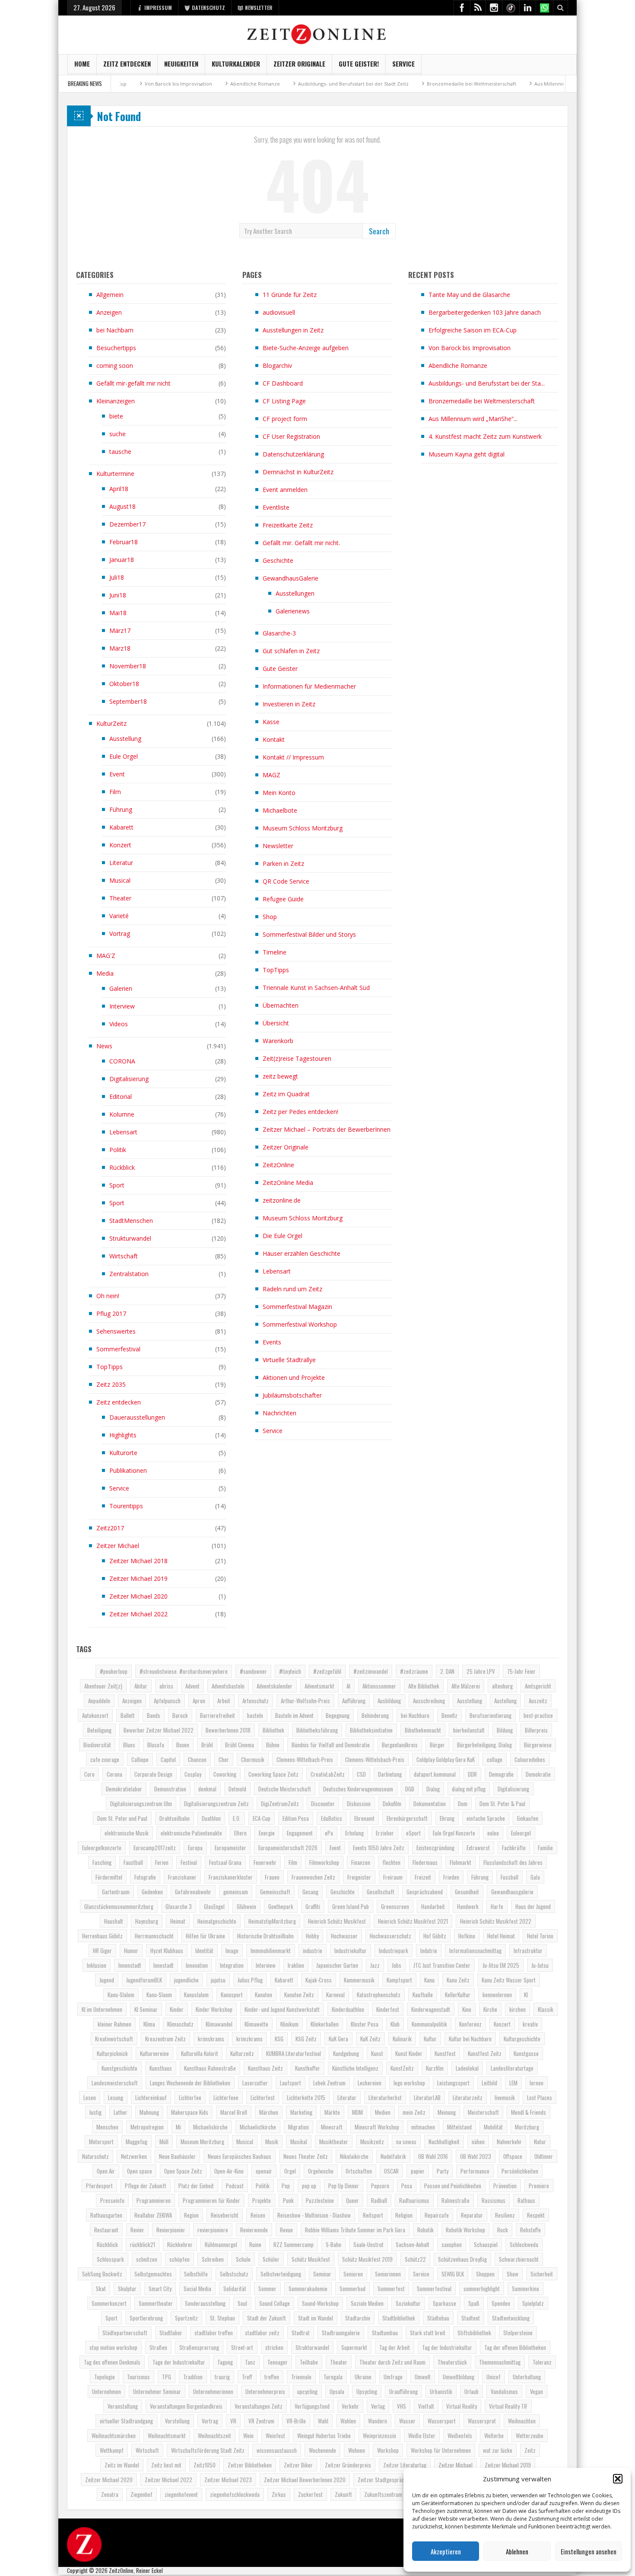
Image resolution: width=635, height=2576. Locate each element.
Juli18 (117, 577)
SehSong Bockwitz (102, 2274)
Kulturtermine (115, 474)
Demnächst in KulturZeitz (298, 472)
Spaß (474, 2303)
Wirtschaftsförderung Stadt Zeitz (208, 2450)
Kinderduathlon (348, 2009)
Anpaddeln (99, 1701)
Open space (140, 2171)
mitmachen (423, 2127)
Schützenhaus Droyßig (462, 2259)
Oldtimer (544, 2156)
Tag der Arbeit (395, 2347)
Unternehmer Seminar (157, 2391)
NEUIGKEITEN (181, 64)
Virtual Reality (462, 2406)
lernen (537, 2083)
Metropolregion (147, 2127)
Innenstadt (130, 1965)
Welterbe (494, 2436)
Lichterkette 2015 (306, 2097)
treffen (272, 2377)
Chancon (197, 1759)
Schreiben (213, 2259)
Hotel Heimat (501, 1936)
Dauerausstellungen (137, 1417)
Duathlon (211, 1818)
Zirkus (279, 2494)
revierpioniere (213, 2230)
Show (513, 2274)
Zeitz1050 (205, 2465)
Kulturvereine (154, 2053)
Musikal (299, 2142)
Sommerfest (391, 2289)
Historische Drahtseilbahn (265, 1936)
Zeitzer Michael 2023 (228, 2480)
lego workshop (409, 2083)
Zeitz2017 (110, 1528)
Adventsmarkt (319, 1686)
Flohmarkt (460, 1862)
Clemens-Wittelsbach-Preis (375, 1759)
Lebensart (123, 1132)
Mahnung (149, 2112)
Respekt (536, 2215)
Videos (119, 1024)
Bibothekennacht (423, 1730)
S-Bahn (333, 2244)
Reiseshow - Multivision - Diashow (314, 2215)
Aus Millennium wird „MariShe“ (508, 84)
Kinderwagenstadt (431, 2009)
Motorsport (101, 2142)
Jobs (397, 1965)
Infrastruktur (528, 1950)
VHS (402, 2406)
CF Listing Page (284, 401)
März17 (120, 630)
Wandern (378, 2421)
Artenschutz (256, 1701)
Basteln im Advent (294, 1715)
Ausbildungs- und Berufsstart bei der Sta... (487, 383)
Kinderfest (388, 2009)
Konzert (120, 845)
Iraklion (296, 1965)
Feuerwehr (265, 1862)
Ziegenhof (141, 2494)
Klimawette (256, 2024)
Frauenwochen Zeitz (313, 1877)
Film (115, 792)
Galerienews (293, 611)
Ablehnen (517, 2551)
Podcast (235, 2186)
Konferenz (470, 2024)
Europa (195, 1848)
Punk (288, 2200)
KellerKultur (458, 1995)
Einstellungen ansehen (589, 2551)
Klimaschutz (180, 2024)
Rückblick (122, 1167)
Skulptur (127, 2289)
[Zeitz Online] (318, 34)
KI (526, 1995)
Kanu (429, 1980)
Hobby (312, 1936)
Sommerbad (352, 2289)
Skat (101, 2289)
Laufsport (291, 2083)
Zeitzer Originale (299, 64)
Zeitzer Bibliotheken (250, 2465)
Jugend (107, 1980)
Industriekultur (351, 1950)
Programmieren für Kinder (211, 2200)
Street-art (242, 2347)
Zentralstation (129, 1274)
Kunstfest (445, 2053)
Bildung (505, 1730)
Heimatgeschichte (217, 1921)
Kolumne (122, 1114)
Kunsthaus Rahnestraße (210, 2068)
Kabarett (121, 827)
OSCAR (391, 2171)
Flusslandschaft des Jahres (513, 1862)
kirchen (518, 2009)
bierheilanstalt (469, 1730)
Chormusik (253, 1759)
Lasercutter (255, 2083)
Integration (232, 1965)
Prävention (505, 2186)
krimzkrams (249, 2039)
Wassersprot (482, 2421)
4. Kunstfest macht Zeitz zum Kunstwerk (485, 436)
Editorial (121, 1096)
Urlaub (471, 2391)
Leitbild (489, 2083)
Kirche (490, 2009)
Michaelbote (280, 810)
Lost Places (540, 2097)
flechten (391, 1862)
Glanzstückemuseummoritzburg (119, 1906)
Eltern (240, 1833)
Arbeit (224, 1701)
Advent (192, 1686)
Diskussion (359, 1804)
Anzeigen (109, 312)
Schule (243, 2259)
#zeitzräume (414, 1671)
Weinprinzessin (379, 2436)
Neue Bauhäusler (177, 2156)
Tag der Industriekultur (447, 2347)
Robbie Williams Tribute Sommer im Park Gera (355, 2230)
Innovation (197, 1965)
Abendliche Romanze (192, 84)
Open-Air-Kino (229, 2171)
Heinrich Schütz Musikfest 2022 (496, 1921)
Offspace (513, 2156)
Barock (180, 1715)
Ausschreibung (429, 1701)
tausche (120, 452)
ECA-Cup (262, 1818)
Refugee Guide (283, 899)
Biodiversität (97, 1745)
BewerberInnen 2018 (228, 1730)
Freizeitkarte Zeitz (288, 525)
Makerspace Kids (190, 2112)
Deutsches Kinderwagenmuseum (358, 1789)
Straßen (158, 2347)
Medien (383, 2112)
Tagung (225, 2362)
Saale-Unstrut (368, 2244)
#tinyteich (290, 1671)
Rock (503, 2230)
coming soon (115, 365)
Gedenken (152, 1892)
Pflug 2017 (111, 1314)
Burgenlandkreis (400, 1745)
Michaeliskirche (210, 2127)
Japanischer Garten (337, 1965)
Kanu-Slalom (121, 1995)
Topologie (105, 2377)
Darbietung (390, 1774)
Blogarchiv (277, 365)
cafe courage (105, 1759)
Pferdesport (99, 2186)
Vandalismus (504, 2391)
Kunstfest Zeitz (485, 2053)
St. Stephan (222, 2318)
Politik (118, 1150)
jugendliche (186, 1980)
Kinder (177, 2009)
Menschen (107, 2127)
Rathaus (526, 2200)
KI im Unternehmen (102, 2009)
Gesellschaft (381, 1892)
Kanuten (264, 1995)
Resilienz (505, 2215)
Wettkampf (112, 2450)
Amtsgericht (538, 1686)
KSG (279, 2039)
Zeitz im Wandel (122, 2465)
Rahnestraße (456, 2200)
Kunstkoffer (308, 2068)
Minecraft (332, 2127)
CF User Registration (291, 436)
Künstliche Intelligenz (355, 2068)
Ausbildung (389, 1701)
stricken (274, 2347)
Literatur (121, 863)
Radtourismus (414, 2200)
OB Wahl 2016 (433, 2156)
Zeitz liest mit (166, 2465)
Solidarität (235, 2289)
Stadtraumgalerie (341, 2333)
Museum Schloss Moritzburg (303, 828)
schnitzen (147, 2259)
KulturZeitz (111, 723)
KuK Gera (338, 2039)
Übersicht (276, 1023)
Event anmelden (285, 490)
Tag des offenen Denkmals (112, 2362)
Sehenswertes (116, 1331)
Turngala (333, 2377)
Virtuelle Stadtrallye (289, 1360)
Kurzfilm (435, 2068)
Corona (114, 1774)
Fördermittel (109, 1877)
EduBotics (332, 1818)
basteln (255, 1715)
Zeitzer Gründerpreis (348, 2465)
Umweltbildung (459, 2377)
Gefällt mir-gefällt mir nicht (133, 383)
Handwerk (468, 1906)
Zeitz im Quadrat (286, 1094)
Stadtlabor (171, 2333)
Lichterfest (263, 2097)
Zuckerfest (310, 2494)
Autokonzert (95, 1715)
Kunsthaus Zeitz (265, 2068)
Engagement (300, 1833)
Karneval (335, 1995)
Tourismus (138, 2377)
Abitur (141, 1686)
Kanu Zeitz (458, 1980)
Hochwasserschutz (391, 1936)
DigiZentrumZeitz (280, 1804)
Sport (117, 1185)
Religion (404, 2215)
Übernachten (281, 1005)
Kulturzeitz (242, 2053)
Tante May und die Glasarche (469, 295)
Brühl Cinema (240, 1745)
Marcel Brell (234, 2112)
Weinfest (275, 2436)
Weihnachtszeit (214, 2436)
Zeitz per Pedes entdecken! (300, 1112)
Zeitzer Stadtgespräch (382, 2480)
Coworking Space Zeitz (273, 1774)
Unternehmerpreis (265, 2391)
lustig (95, 2112)
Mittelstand (459, 2127)
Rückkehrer (180, 2244)
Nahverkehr (509, 2142)
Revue (286, 2230)
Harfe (497, 1906)
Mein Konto (279, 793)
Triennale (301, 2377)
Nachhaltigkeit (444, 2142)
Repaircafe (437, 2215)
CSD (361, 1774)
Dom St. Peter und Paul (122, 1818)
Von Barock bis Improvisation (470, 348)
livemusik (505, 2097)
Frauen (272, 1877)
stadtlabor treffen (214, 2333)
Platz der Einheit (196, 2186)
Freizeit (423, 1877)
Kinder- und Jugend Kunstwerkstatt (282, 2009)
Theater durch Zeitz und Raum (392, 2362)
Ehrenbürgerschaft (407, 1818)
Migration (298, 2127)
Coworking (225, 1774)
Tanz (250, 2362)
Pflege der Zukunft (146, 2186)
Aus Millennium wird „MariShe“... (473, 419)
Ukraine (363, 2377)
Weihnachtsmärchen (114, 2436)
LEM (513, 2083)
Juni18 (118, 595)
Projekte (262, 2200)
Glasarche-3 (279, 633)
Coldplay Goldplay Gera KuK (446, 1759)
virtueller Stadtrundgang (126, 2421)
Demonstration (170, 1789)
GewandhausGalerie (291, 578)
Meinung (447, 2112)
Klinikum (289, 2024)
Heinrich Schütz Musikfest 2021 (413, 1921)
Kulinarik (402, 2039)
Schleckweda (524, 2244)
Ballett (128, 1715)
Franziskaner (182, 1877)
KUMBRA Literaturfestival (294, 2053)
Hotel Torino (540, 1936)
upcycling (307, 2391)
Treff (247, 2377)
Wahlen (348, 2421)
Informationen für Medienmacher (309, 686)
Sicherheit (542, 2274)
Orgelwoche (321, 2171)
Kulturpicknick (112, 2053)
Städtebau (438, 2318)
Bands (154, 1715)
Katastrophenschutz (379, 1995)
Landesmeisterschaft (115, 2083)
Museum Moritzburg (202, 2142)
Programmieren (154, 2200)
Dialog (433, 1789)
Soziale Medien (367, 2303)
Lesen (90, 2097)
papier (418, 2171)
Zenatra (110, 2494)
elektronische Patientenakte (191, 1833)
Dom (463, 1804)
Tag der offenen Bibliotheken (515, 2347)
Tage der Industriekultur (179, 2362)
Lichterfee (190, 2097)
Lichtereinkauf (151, 2097)
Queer (352, 2200)
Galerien (121, 988)
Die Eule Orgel (283, 1236)
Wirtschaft (124, 1256)
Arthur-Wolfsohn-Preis (305, 1701)
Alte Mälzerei (466, 1686)
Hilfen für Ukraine (205, 1936)
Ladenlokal (467, 2068)
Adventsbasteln (228, 1686)
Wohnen (357, 2450)
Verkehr (350, 2406)
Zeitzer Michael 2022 (138, 1614)
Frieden (451, 1877)
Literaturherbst (385, 2097)
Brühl (207, 1745)
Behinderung (375, 1715)
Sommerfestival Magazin (297, 1307)
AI (348, 1686)
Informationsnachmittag (475, 1950)
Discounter (323, 1804)
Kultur (430, 2039)
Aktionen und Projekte (294, 1377)
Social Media (197, 2289)
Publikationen (128, 1470)
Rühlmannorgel (221, 2244)
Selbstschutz (234, 2274)
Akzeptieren (446, 2551)
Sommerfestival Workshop (300, 1324)
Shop (270, 917)
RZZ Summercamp (294, 2244)
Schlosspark (110, 2259)
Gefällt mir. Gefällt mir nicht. (301, 543)
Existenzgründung (435, 1848)
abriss (166, 1686)
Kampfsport (399, 1980)
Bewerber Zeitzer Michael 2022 (159, 1730)
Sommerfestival (118, 1349)
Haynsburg (147, 1921)
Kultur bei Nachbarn (470, 2039)
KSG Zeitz (306, 2039)
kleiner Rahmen (114, 2024)
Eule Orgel (124, 756)
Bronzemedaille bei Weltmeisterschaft (409, 84)
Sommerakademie (308, 2289)
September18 (128, 701)
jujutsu (218, 1980)
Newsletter (278, 846)
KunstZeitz (402, 2068)
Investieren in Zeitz (289, 704)
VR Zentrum (261, 2421)
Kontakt (274, 739)
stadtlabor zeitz (262, 2333)
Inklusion (97, 1965)
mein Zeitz (414, 2112)
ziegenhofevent (181, 2494)
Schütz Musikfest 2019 (367, 2259)
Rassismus (494, 2200)
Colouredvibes (530, 1759)
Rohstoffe (530, 2230)
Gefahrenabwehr (193, 1892)
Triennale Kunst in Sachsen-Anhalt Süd (316, 988)
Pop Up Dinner (344, 2186)
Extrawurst (478, 1848)
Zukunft (343, 2494)
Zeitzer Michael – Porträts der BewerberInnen (327, 1129)
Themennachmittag (500, 2362)
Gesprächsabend (425, 1892)
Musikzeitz (372, 2142)
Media (105, 973)
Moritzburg (527, 2127)
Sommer (267, 2289)
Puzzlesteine (320, 2200)
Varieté (119, 916)
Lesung (116, 2097)
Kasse (271, 722)
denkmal (207, 1789)
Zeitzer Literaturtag (405, 2465)
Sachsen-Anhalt (413, 2244)
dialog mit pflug (469, 1789)
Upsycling (367, 2391)
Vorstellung (177, 2421)
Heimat (178, 1921)
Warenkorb (278, 1041)
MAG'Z (106, 956)
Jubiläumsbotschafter (292, 1395)
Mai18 (118, 613)
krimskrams (211, 2039)
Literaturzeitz (468, 2097)
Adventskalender (275, 1686)
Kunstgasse (526, 2053)
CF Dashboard (283, 383)
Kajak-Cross (319, 1980)
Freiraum (393, 1877)
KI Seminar (146, 2009)
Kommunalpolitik (429, 2024)
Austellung (505, 1701)
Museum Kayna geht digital (467, 454)
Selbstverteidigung (281, 2274)
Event (117, 774)
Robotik (425, 2230)
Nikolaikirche (354, 2156)
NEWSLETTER (259, 8)
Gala (535, 1877)
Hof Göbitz (435, 1936)
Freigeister (359, 1877)
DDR (472, 1774)
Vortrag (120, 934)
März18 (120, 648)
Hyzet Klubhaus (167, 1950)
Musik (272, 2142)
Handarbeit (433, 1906)
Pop (286, 2186)
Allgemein (110, 295)
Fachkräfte (514, 1848)
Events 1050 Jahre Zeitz (379, 1848)
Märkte (332, 2112)
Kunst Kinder (409, 2053)
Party (443, 2171)
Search (379, 231)
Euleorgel (521, 1833)
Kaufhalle (423, 1995)
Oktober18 (124, 684)
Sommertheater (156, 2303)
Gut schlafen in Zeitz (291, 651)
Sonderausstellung (205, 2303)
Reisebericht (225, 2215)
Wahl (323, 2421)
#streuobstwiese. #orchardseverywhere (184, 1671)
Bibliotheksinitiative (371, 1730)
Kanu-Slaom (159, 1995)
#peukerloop (114, 1671)
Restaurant (106, 2230)
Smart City (160, 2289)
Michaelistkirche (258, 2127)
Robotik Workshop (465, 2230)
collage (495, 1759)
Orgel (290, 2171)
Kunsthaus (161, 2068)
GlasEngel (214, 1906)
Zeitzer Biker (298, 2465)
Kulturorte (123, 1453)
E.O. (237, 1818)
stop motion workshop (113, 2347)
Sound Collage (275, 2303)
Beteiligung (99, 1730)
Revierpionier (171, 2230)
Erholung (354, 1833)
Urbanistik (441, 2391)
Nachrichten (279, 1413)
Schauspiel (486, 2244)
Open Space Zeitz (183, 2171)
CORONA (122, 1061)
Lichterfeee (226, 2097)
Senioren (353, 2274)
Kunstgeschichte (119, 2068)
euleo (493, 1833)
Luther (121, 2112)
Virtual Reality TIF (508, 2406)
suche (117, 434)
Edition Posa (296, 1818)
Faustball (133, 1862)
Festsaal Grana (225, 1862)
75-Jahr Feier (521, 1671)
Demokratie (538, 1774)
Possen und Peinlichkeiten (453, 2186)
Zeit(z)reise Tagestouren (297, 1058)
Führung (121, 809)
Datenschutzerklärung (293, 454)
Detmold (237, 1789)
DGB (410, 1789)
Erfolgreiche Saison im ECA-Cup (473, 330)
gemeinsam (236, 1892)
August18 (122, 506)
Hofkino (467, 1936)
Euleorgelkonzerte (102, 1848)
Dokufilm (392, 1804)
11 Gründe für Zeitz (290, 295)
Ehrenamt (364, 1818)
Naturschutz (95, 2156)
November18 (128, 666)
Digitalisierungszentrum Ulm (141, 1804)
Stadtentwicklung (511, 2318)
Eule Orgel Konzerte (454, 1833)
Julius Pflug (250, 1980)
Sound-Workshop (320, 2303)
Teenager (278, 2362)
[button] (618, 2479)
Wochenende (322, 2450)
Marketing (301, 2112)
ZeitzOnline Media (288, 1183)
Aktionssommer (379, 1686)
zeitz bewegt (280, 1076)
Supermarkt (354, 2347)
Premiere (539, 2186)
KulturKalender (236, 64)
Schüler (271, 2259)
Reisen (258, 2215)
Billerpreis (536, 1730)
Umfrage (393, 2377)
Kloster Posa (365, 2024)
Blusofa (156, 1745)
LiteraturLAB (427, 2097)
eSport (413, 1833)
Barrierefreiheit (217, 1715)
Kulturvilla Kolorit (200, 2053)
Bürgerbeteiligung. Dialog (484, 1745)
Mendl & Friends (529, 2112)
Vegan (537, 2391)
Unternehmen (106, 2391)
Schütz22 (415, 2259)
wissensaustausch (277, 2450)
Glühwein (246, 1906)
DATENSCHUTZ (208, 8)
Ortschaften (359, 2171)
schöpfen (179, 2259)
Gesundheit (467, 1892)
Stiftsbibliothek (474, 2333)
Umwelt (423, 2377)
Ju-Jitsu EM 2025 (501, 1965)
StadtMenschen (131, 1221)
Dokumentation (430, 1804)
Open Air (106, 2171)
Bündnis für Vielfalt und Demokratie (331, 1745)
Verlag (378, 2406)
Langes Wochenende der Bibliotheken (190, 2083)
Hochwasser (344, 1936)
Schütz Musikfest (311, 2259)
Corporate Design (153, 1774)
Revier (137, 2230)
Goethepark (281, 1906)
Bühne (273, 1745)
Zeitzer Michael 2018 (138, 1561)
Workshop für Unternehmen (441, 2450)
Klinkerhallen (325, 2024)
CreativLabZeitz (328, 1774)
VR (233, 2421)
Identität (204, 1950)
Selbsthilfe (196, 2274)
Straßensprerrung (199, 2347)
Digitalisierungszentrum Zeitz (216, 1804)
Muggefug (137, 2142)
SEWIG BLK (453, 2274)
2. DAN (447, 1671)
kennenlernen (497, 1995)
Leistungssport (453, 2083)
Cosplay (193, 1774)
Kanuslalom (196, 1995)
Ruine (255, 2244)
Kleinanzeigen (116, 401)
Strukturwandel (130, 1238)
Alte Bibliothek (424, 1686)
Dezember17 (127, 524)
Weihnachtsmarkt (167, 2436)
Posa (407, 2186)
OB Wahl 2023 (476, 2156)
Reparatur (472, 2215)
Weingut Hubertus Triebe (324, 2436)
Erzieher (385, 1833)
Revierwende (254, 2230)
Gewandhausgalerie (512, 1892)
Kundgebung (346, 2053)
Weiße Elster (422, 2436)
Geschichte (278, 560)
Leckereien (370, 2083)
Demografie (501, 1774)
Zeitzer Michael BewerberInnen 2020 (305, 2480)
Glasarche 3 (179, 1906)
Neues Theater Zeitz (306, 2156)
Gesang (310, 1892)
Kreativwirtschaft (114, 2039)
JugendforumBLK (144, 1980)
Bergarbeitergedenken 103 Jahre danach (485, 312)
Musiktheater (334, 2142)
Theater (120, 898)
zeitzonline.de (282, 1200)
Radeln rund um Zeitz (292, 1289)
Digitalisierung (129, 1079)
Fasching (102, 1862)
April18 (119, 489)
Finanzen (361, 1862)
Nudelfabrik (393, 2156)
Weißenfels (460, 2436)
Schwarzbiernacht (519, 2259)
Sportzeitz (186, 2318)
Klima (149, 2024)
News (104, 1046)
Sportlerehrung (146, 2318)
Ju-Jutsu (540, 1965)
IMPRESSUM (158, 8)
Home (82, 64)
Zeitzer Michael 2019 (138, 1578)
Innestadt (164, 1965)
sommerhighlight (482, 2289)
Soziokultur (408, 2303)
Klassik (546, 2009)
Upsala (337, 2391)
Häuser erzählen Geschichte (302, 1253)
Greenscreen (395, 1906)
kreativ (530, 2024)
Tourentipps (126, 1506)
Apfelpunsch (167, 1701)
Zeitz (530, 2450)
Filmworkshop (324, 1862)
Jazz (375, 1965)
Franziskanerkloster (231, 1877)
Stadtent (471, 2318)
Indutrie (429, 1950)
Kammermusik (359, 1980)
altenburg (502, 1686)
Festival (189, 1862)
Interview (122, 1006)
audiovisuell (279, 312)
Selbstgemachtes (153, 2274)
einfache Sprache (486, 1818)
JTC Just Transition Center (442, 1965)
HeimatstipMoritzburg (272, 1921)
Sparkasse (444, 2303)
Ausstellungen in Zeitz (293, 330)
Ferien (162, 1862)
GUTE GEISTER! (359, 64)
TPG (167, 2377)
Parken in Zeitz (283, 863)
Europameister (230, 1848)
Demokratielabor (124, 1789)
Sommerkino (525, 2289)
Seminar (322, 2274)
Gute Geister (280, 669)
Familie (545, 1848)
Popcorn (380, 2186)
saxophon (452, 2244)
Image (232, 1950)
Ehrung (447, 1818)
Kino (467, 2009)
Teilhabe (309, 2362)
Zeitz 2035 (111, 1384)
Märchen (269, 2112)
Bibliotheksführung (317, 1730)
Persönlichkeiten (520, 2171)
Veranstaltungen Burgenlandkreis (186, 2406)
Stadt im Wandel (316, 2318)
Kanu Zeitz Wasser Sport (509, 1980)
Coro (89, 1774)
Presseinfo (112, 2200)
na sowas (406, 2142)
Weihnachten (522, 2421)
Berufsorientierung (491, 1715)
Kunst (377, 2053)
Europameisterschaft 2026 (288, 1848)
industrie (313, 1950)
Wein (248, 2436)
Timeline (275, 952)
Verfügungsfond (312, 2406)
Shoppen (485, 2274)
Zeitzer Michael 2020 (138, 1596)
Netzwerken (134, 2156)
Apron (199, 1701)
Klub (395, 2024)
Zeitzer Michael (118, 1546)
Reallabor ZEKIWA (153, 2215)
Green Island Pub (351, 1906)
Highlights (123, 1435)
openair (264, 2171)
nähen (478, 2142)
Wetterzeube (530, 2436)
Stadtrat (301, 2333)
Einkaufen (528, 1818)
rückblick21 (143, 2244)
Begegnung (338, 1715)
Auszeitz (538, 1701)
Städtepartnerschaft (125, 2333)
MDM (357, 2112)
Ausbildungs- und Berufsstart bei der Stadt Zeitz (291, 84)
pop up (309, 2186)
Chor (224, 1759)
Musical (120, 880)
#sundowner (253, 1671)
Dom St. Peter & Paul (502, 1804)
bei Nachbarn (115, 330)
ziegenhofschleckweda (235, 2494)
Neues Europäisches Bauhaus (240, 2156)
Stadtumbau (385, 2333)
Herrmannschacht (154, 1936)
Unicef (494, 2377)
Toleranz (542, 2362)
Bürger (437, 1745)
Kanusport (232, 1995)
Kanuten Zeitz (299, 1995)
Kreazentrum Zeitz (165, 2039)
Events (272, 1342)
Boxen (183, 1745)
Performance (475, 2171)
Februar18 (124, 542)
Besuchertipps (116, 348)
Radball (379, 2200)
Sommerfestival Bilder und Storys (309, 934)
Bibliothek (273, 1730)
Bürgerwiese (538, 1745)
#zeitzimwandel (371, 1671)
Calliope (140, 1759)
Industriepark (394, 1950)
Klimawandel (219, 2024)
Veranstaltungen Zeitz (259, 2406)
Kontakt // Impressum (293, 757)
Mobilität (493, 2127)
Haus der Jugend (533, 1906)
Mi (178, 2127)
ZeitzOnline (278, 1165)
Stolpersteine (518, 2333)
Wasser (407, 2421)
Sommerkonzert (109, 2303)
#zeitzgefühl (327, 1671)
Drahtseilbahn (175, 1818)
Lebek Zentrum (329, 2083)
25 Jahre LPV (481, 1671)
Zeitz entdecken (127, 64)
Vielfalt (426, 2406)
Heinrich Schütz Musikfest (337, 1921)
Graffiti (313, 1906)
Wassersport (442, 2421)
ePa (329, 1833)
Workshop (388, 2450)
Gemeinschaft (275, 1892)
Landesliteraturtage (512, 2068)
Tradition (193, 2377)
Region (191, 2215)
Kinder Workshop (214, 2009)
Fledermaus (425, 1862)
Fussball (510, 1877)
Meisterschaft (483, 2112)
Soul (242, 2303)
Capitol (168, 1759)
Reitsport (373, 2215)
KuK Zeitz (370, 2039)
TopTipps (110, 1367)
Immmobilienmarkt (271, 1950)
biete (116, 416)
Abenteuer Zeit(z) (103, 1686)
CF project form (285, 419)
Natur (540, 2142)
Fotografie (145, 1877)
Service (403, 64)
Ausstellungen (295, 593)
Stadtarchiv (358, 2318)
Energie (267, 1833)
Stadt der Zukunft (267, 2318)
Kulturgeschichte (522, 2039)
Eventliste (276, 507)
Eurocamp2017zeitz (155, 1848)
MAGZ (271, 775)
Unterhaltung (527, 2377)
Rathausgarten (106, 2215)
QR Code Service (286, 881)
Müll (164, 2142)
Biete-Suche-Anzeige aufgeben (306, 348)
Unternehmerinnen (213, 2391)
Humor (131, 1950)
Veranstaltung (123, 2406)
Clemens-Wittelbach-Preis (305, 1759)
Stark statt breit (428, 2333)
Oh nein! (108, 1296)
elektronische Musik (127, 1833)
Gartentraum (116, 1892)
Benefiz (449, 1715)
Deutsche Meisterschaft (285, 1789)
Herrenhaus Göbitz (102, 1936)
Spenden (501, 2303)
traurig (222, 2377)
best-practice (538, 1715)
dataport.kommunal (435, 1774)
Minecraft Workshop (377, 2127)
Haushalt (114, 1921)
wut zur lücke (498, 2450)
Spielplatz (533, 2303)
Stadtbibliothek (399, 2318)
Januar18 (122, 560)
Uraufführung (403, 2391)
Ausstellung (125, 739)
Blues (129, 1745)
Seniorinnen (388, 2274)
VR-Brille (296, 2421)
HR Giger (102, 1950)
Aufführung (354, 1701)
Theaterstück (452, 2362)
